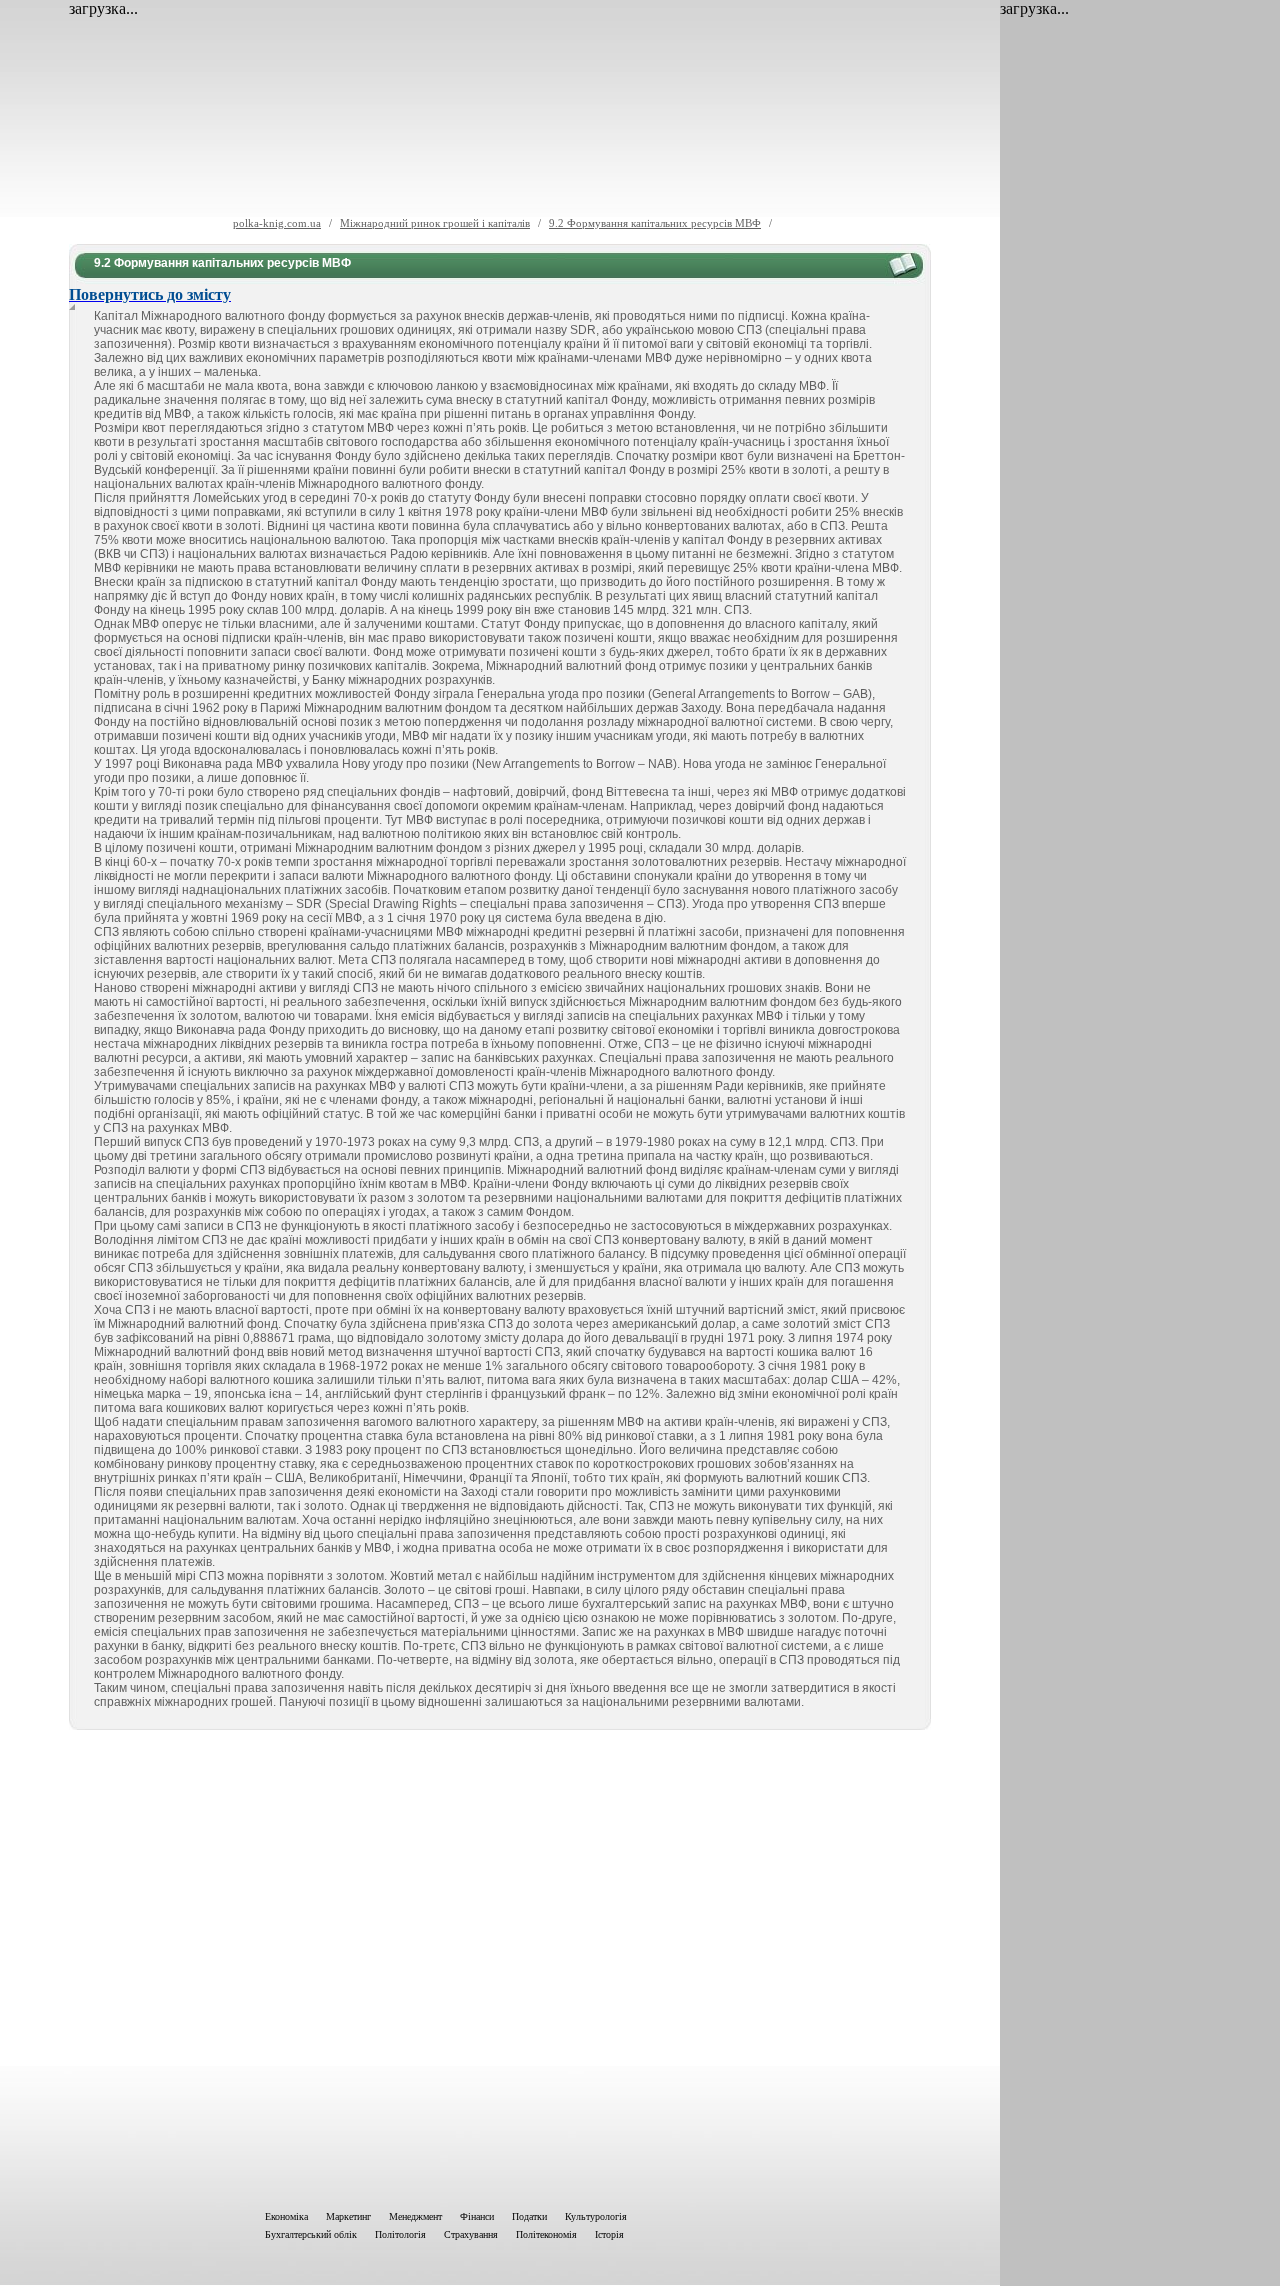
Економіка (286, 2216)
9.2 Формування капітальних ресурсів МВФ (655, 223)
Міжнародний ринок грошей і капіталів (435, 223)
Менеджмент (415, 2216)
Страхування (471, 2234)
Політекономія (546, 2234)
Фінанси (477, 2216)
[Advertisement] (500, 1966)
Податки (529, 2216)
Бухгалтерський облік (311, 2234)
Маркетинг (348, 2216)
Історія (609, 2234)
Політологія (400, 2234)
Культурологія (596, 2216)
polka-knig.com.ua (277, 223)
